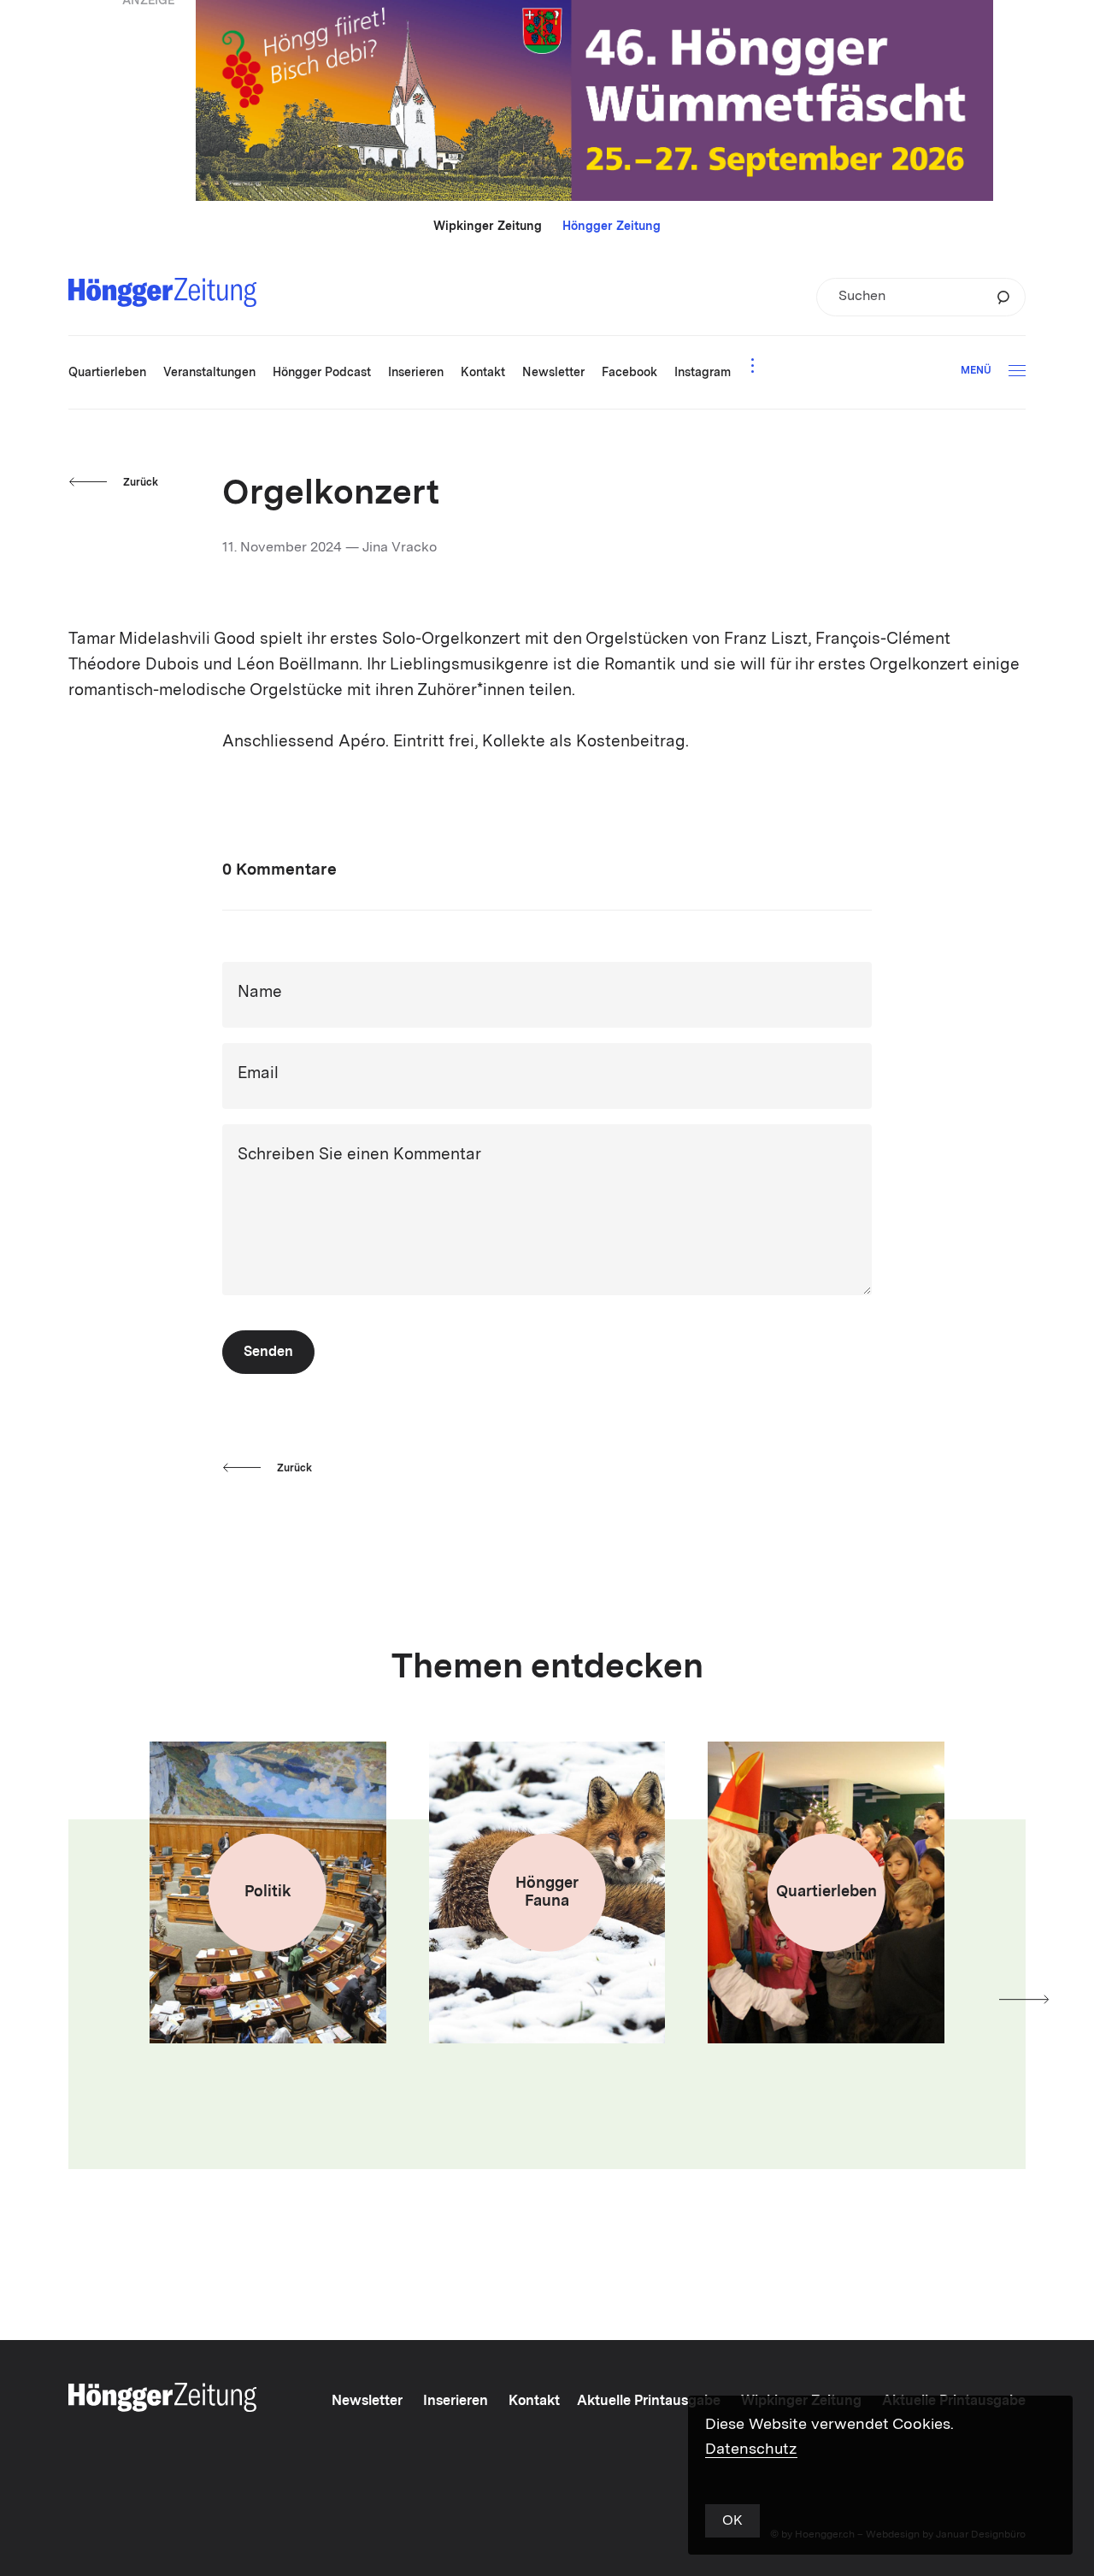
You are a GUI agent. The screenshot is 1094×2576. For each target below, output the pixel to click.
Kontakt (534, 2402)
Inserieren (456, 2402)
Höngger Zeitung (612, 227)
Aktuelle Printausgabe (649, 2402)
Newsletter (367, 2402)
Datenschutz (751, 2449)
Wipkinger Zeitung (488, 227)
